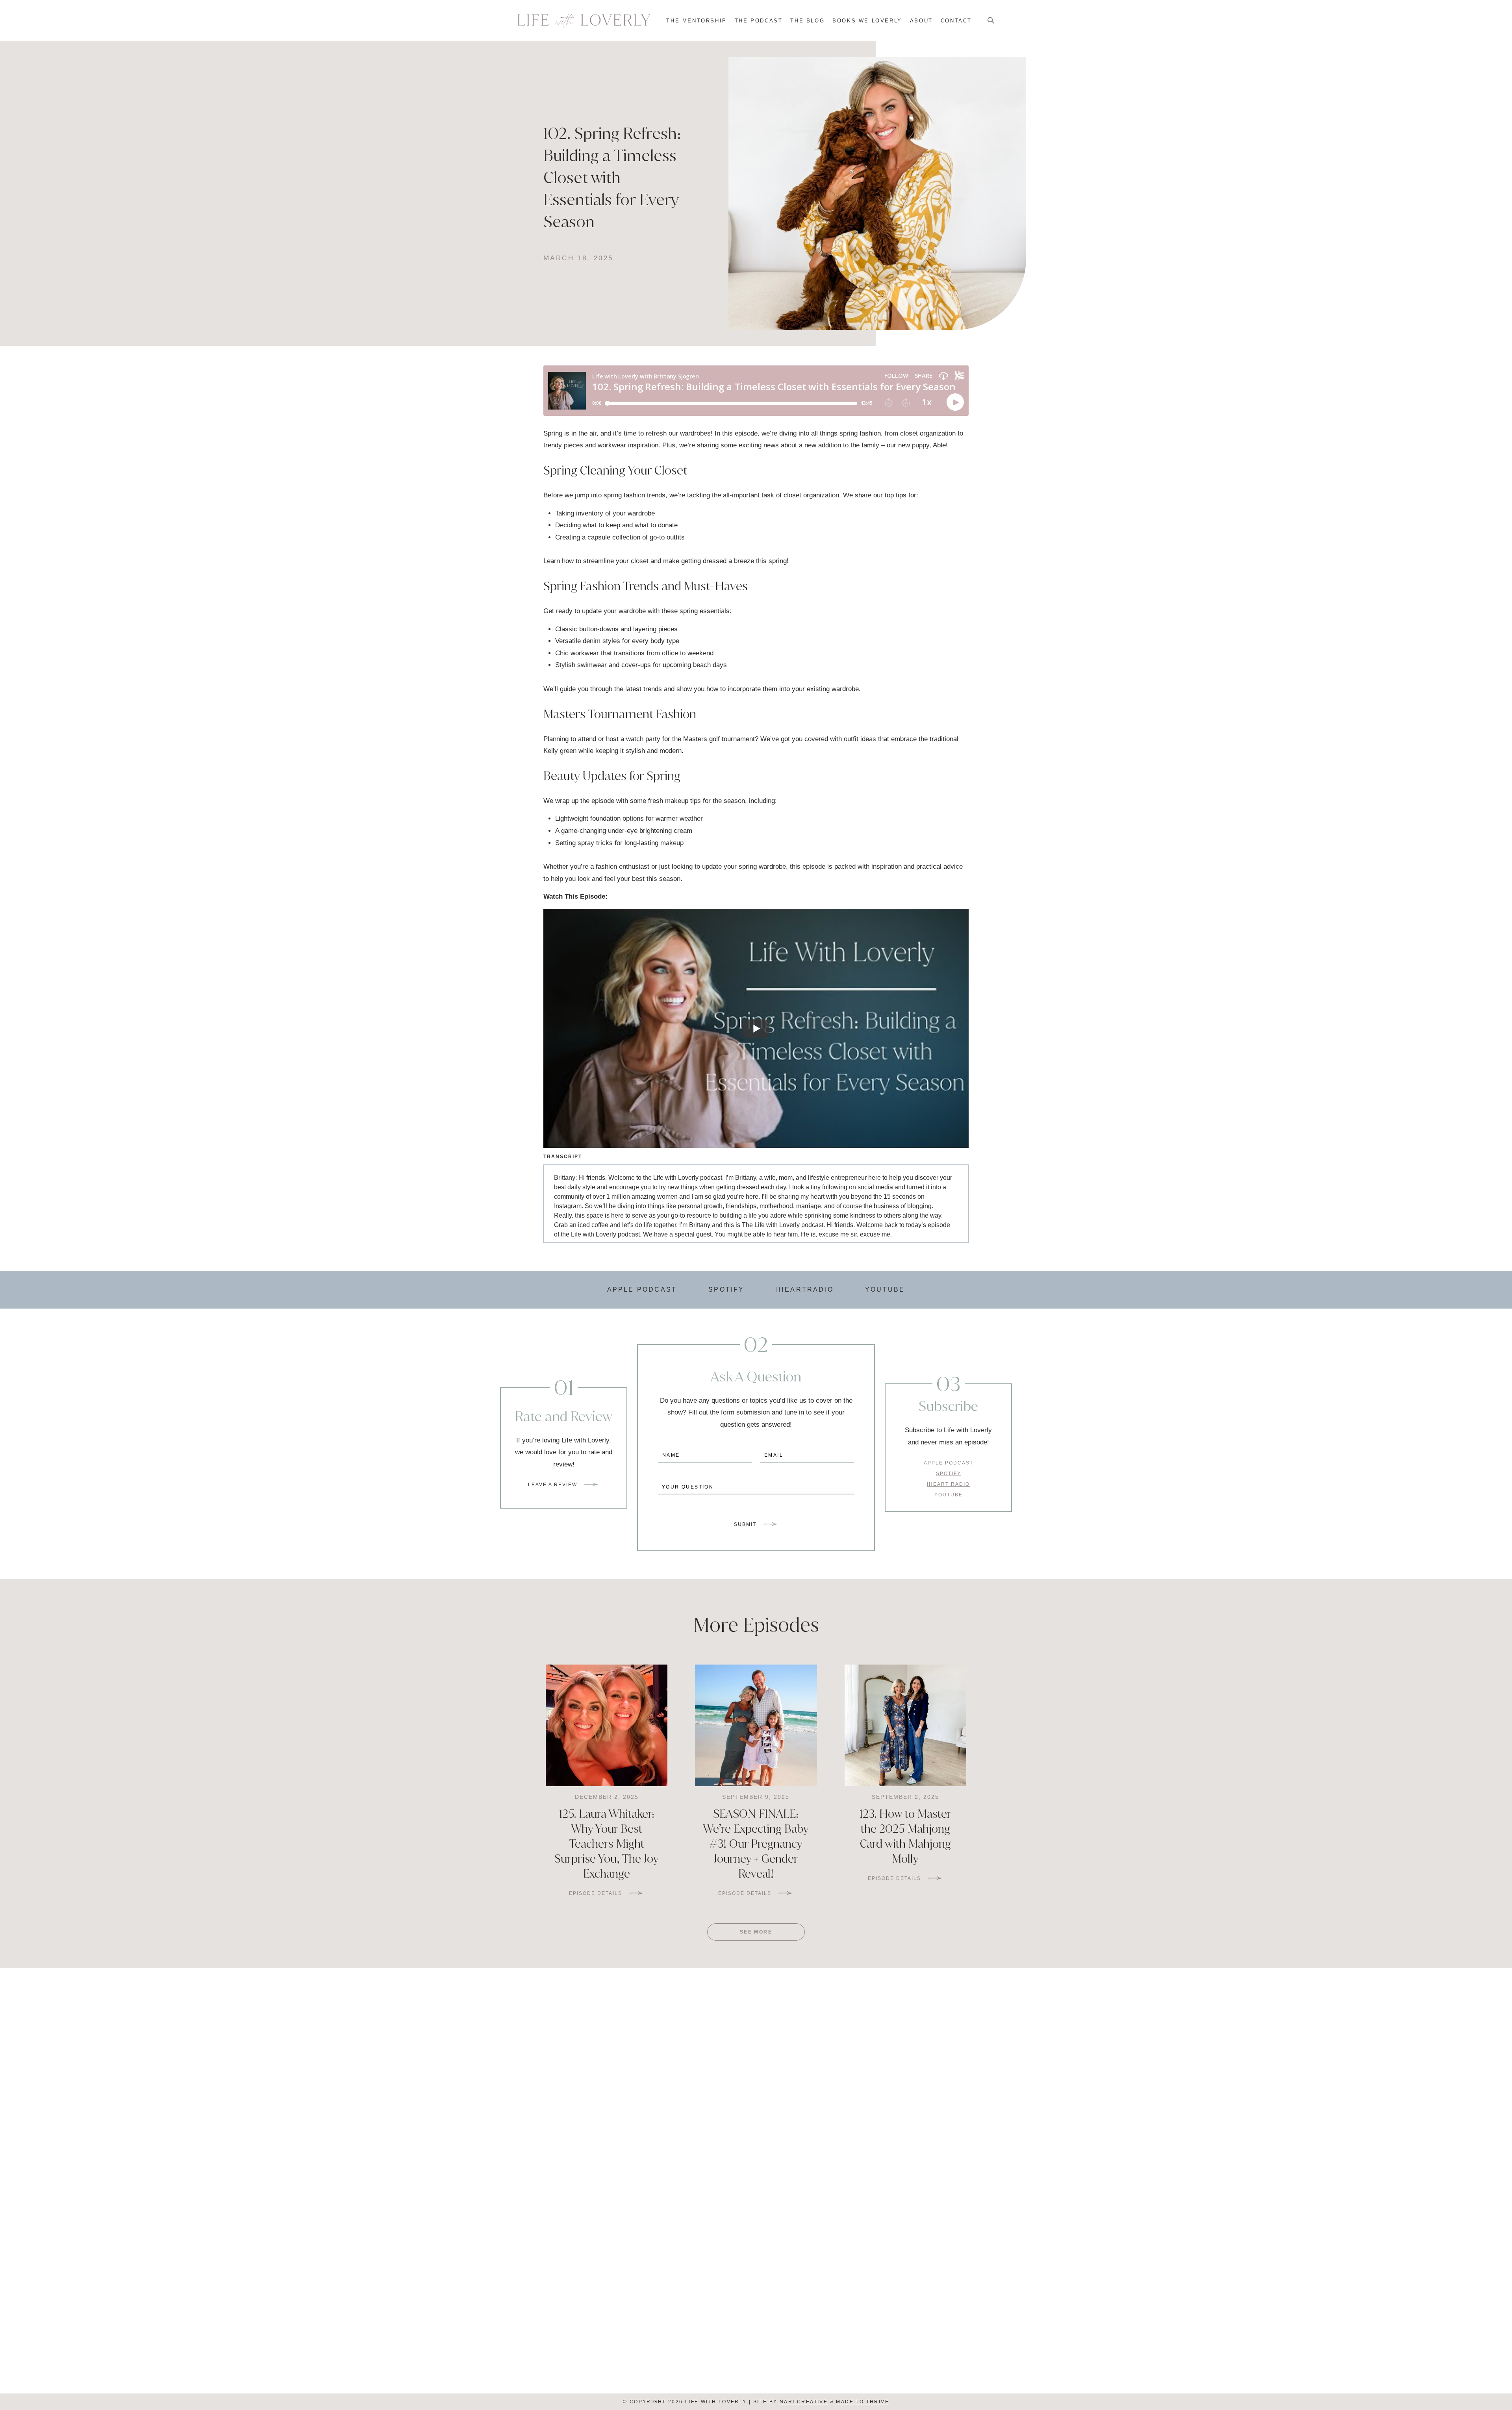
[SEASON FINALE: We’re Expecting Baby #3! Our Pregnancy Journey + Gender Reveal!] (756, 1725)
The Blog (807, 21)
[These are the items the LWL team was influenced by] (1135, 2151)
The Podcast (759, 21)
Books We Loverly (867, 21)
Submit (745, 1524)
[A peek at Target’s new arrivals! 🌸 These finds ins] (630, 2151)
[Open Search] (991, 21)
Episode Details (596, 1893)
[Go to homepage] (584, 21)
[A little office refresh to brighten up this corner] (377, 2151)
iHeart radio (948, 1484)
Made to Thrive (863, 2402)
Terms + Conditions (756, 2385)
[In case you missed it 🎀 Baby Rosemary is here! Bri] (125, 2151)
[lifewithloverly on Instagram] (769, 2360)
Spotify (726, 1289)
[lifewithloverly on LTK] (761, 2360)
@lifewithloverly (794, 2006)
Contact (956, 21)
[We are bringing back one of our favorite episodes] (882, 2151)
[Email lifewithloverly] (743, 2360)
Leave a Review (553, 1485)
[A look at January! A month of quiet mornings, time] (1387, 2151)
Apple (577, 2340)
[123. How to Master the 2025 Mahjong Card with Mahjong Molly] (905, 1725)
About (921, 21)
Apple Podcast (642, 1289)
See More (756, 1932)
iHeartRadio (805, 1289)
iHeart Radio (651, 2340)
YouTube (885, 1289)
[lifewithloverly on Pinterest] (752, 2360)
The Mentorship (696, 21)
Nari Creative (804, 2402)
